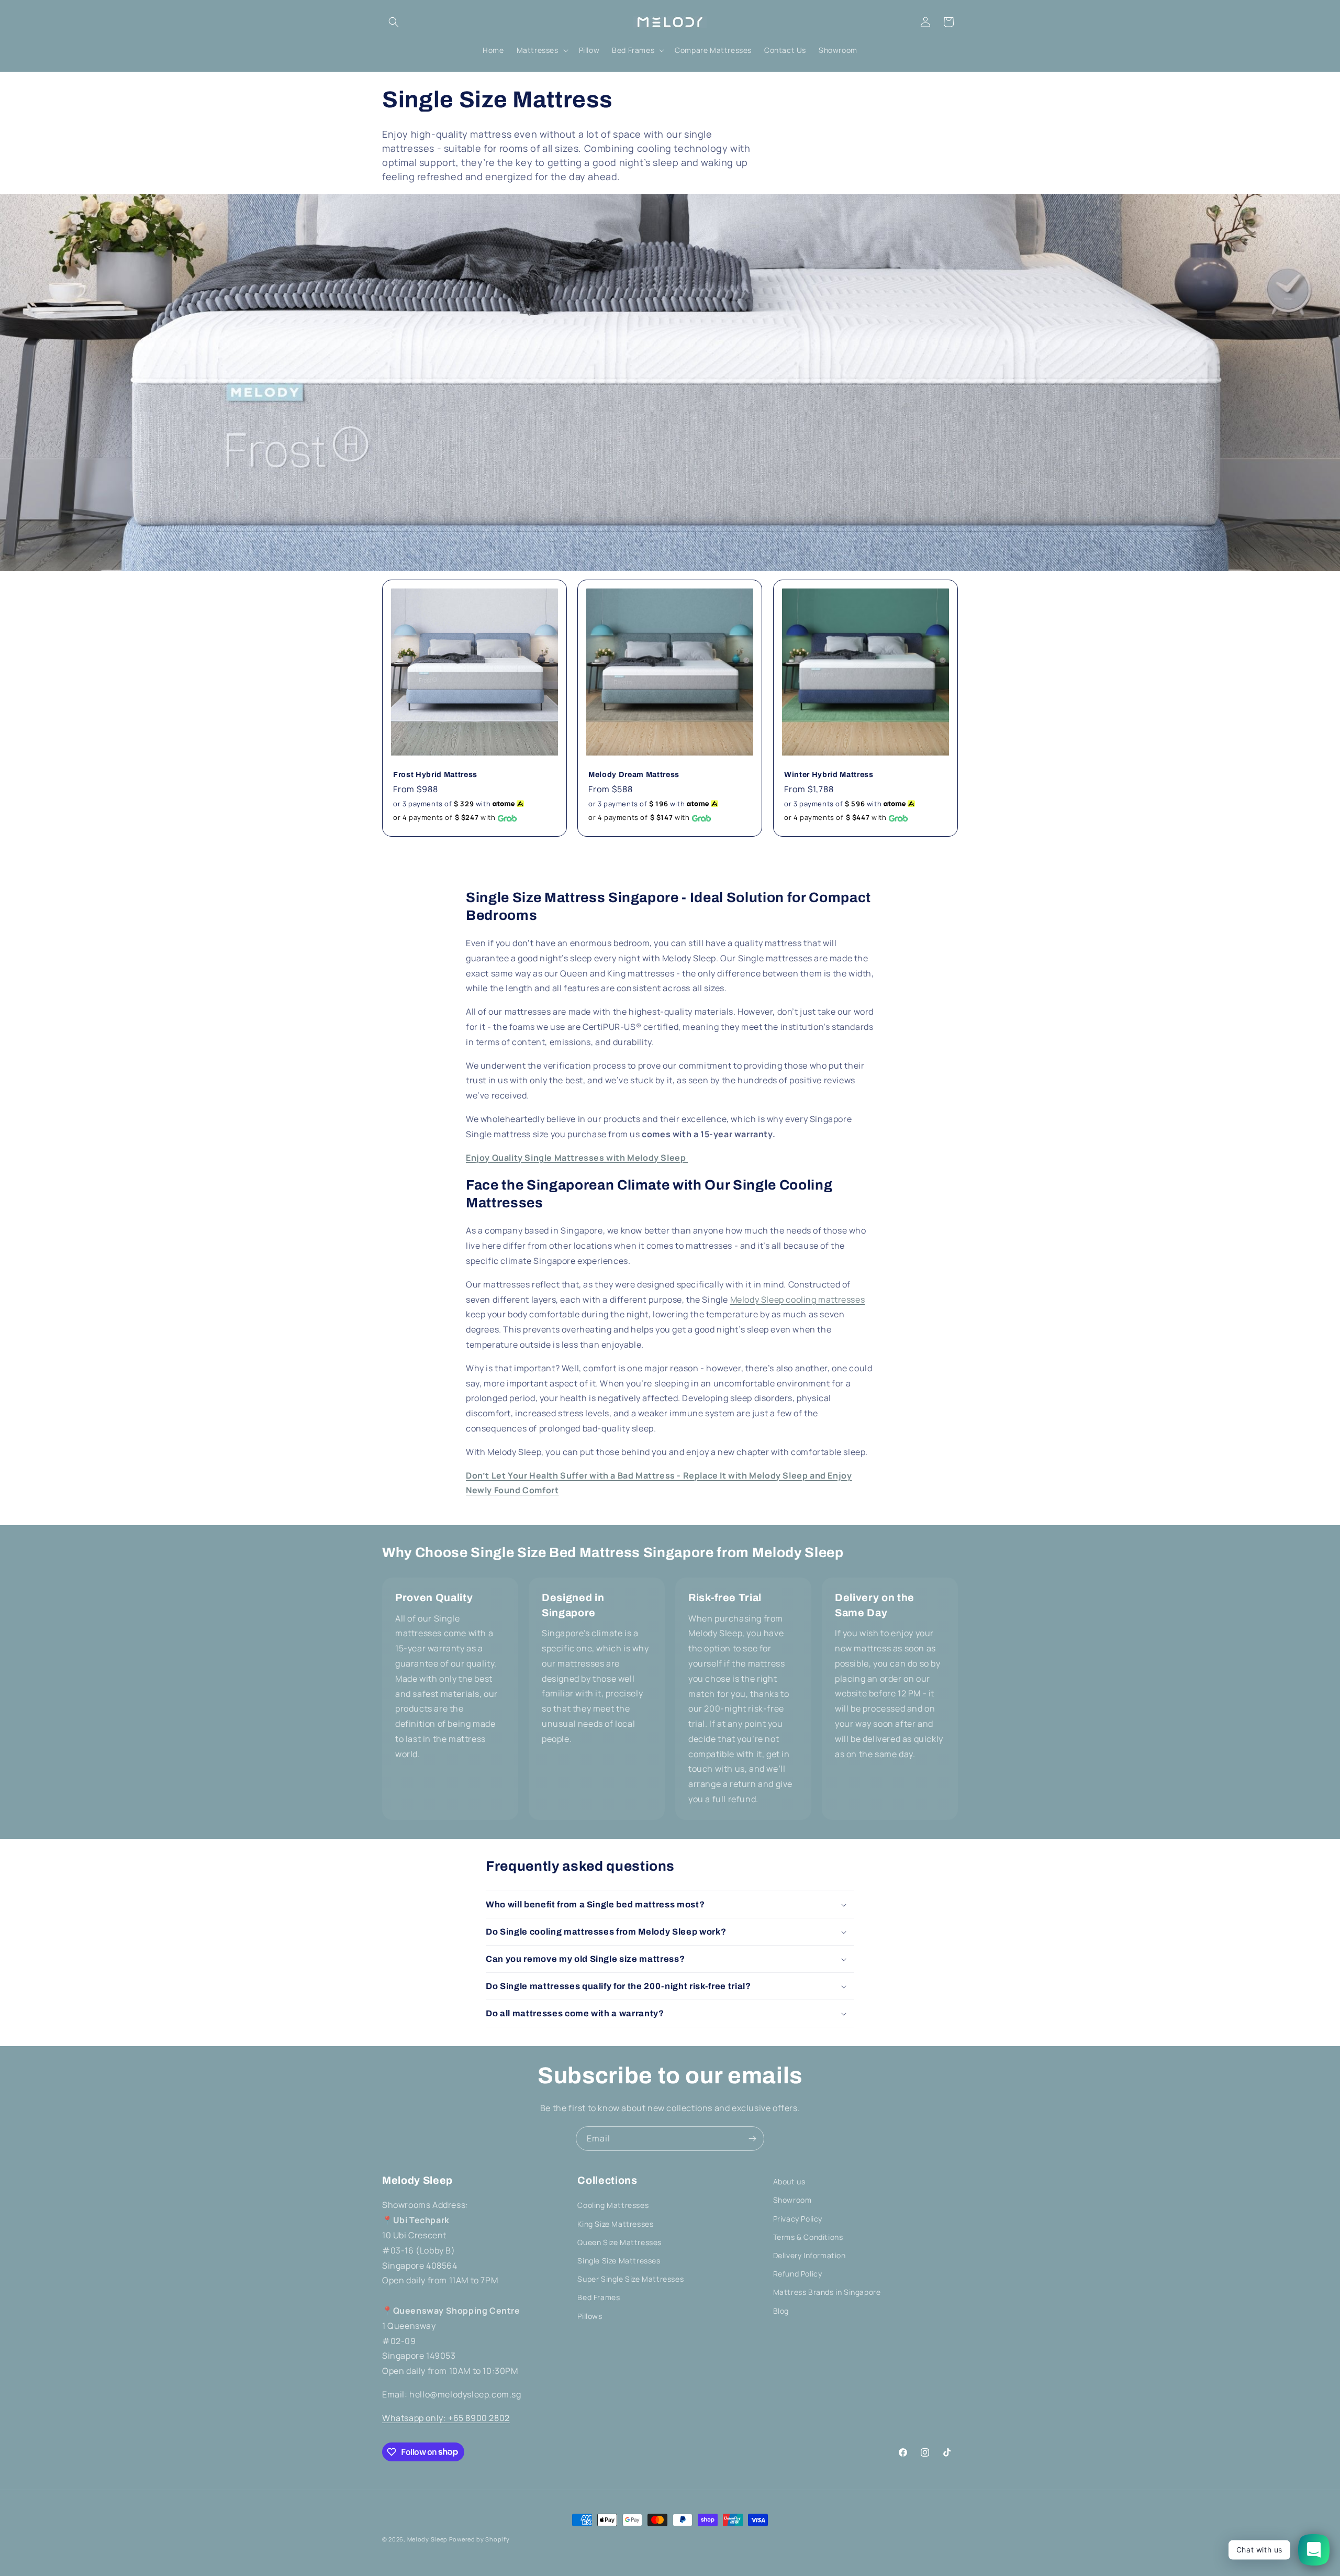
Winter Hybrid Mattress (829, 774)
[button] (394, 22)
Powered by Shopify (479, 2539)
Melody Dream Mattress (634, 774)
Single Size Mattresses (619, 2261)
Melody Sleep (427, 2539)
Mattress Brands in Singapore (827, 2292)
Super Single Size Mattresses (630, 2279)
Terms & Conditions (808, 2237)
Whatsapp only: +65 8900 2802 (446, 2418)
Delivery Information (809, 2255)
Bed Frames (599, 2297)
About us (789, 2181)
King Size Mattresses (615, 2224)
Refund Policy (798, 2274)
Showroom (792, 2200)
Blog (781, 2311)
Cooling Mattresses (613, 2205)
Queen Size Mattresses (619, 2242)
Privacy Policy (798, 2219)
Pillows (590, 2316)
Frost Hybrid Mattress (435, 774)
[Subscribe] (752, 2139)
